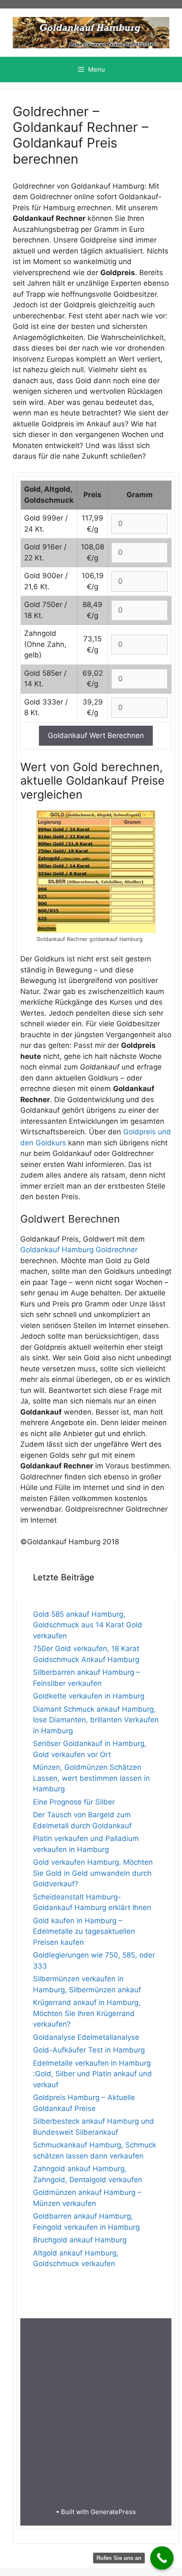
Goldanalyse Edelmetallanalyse (86, 2037)
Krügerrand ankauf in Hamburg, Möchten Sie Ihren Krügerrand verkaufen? (87, 2013)
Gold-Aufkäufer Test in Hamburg (89, 2050)
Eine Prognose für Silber (74, 1802)
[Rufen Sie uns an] (162, 2558)
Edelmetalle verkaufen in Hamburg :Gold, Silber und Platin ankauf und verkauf (92, 2074)
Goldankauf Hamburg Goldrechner (79, 1250)
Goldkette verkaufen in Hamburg (89, 1696)
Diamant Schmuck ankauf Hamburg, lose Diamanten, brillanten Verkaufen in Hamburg (96, 1720)
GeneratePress (113, 2512)
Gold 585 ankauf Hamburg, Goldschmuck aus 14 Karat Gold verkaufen (88, 1625)
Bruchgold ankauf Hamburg (80, 2240)
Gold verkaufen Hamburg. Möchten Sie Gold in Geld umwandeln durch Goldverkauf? (93, 1873)
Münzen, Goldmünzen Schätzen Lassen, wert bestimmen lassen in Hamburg (91, 1778)
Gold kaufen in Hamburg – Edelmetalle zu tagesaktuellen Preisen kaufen (84, 1931)
